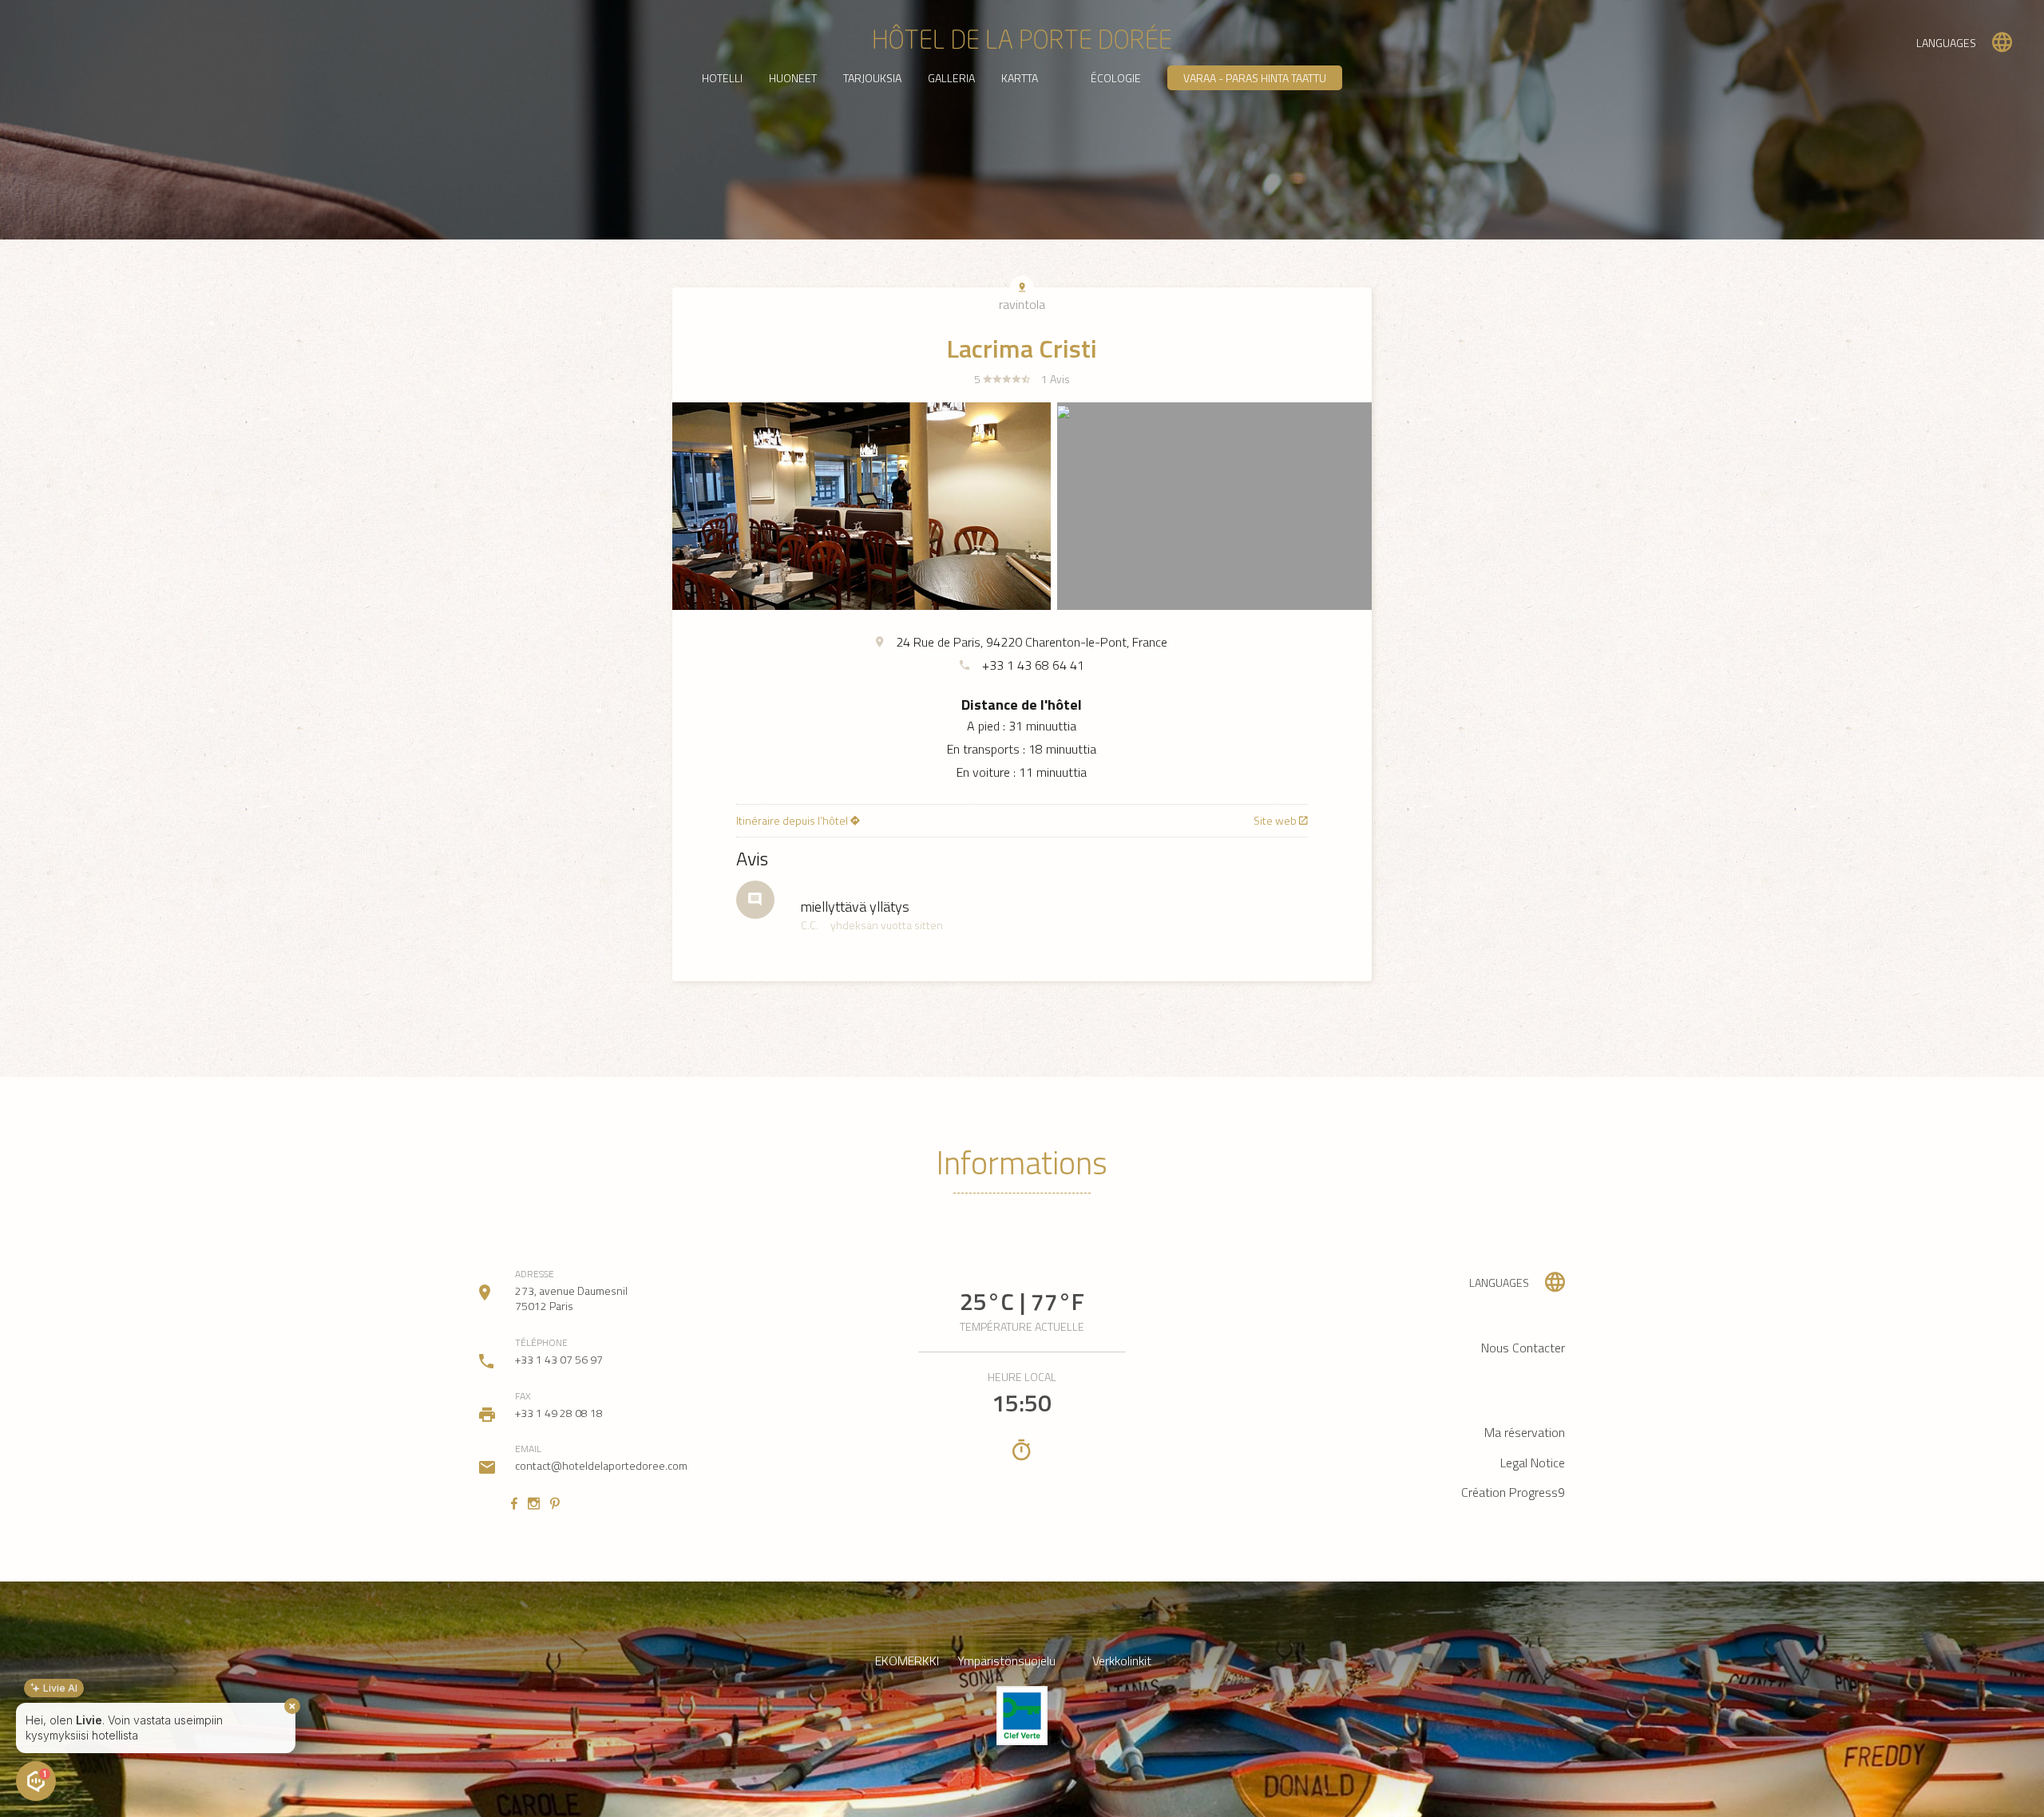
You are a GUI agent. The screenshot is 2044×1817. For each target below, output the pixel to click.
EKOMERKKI (907, 1661)
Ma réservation (1525, 1432)
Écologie (1116, 78)
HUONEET (793, 78)
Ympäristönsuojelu (1006, 1661)
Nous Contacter (1523, 1348)
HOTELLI (722, 78)
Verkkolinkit (1122, 1661)
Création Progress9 (1513, 1492)
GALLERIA (951, 78)
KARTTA (1020, 78)
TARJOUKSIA (872, 78)
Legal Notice (1533, 1463)
